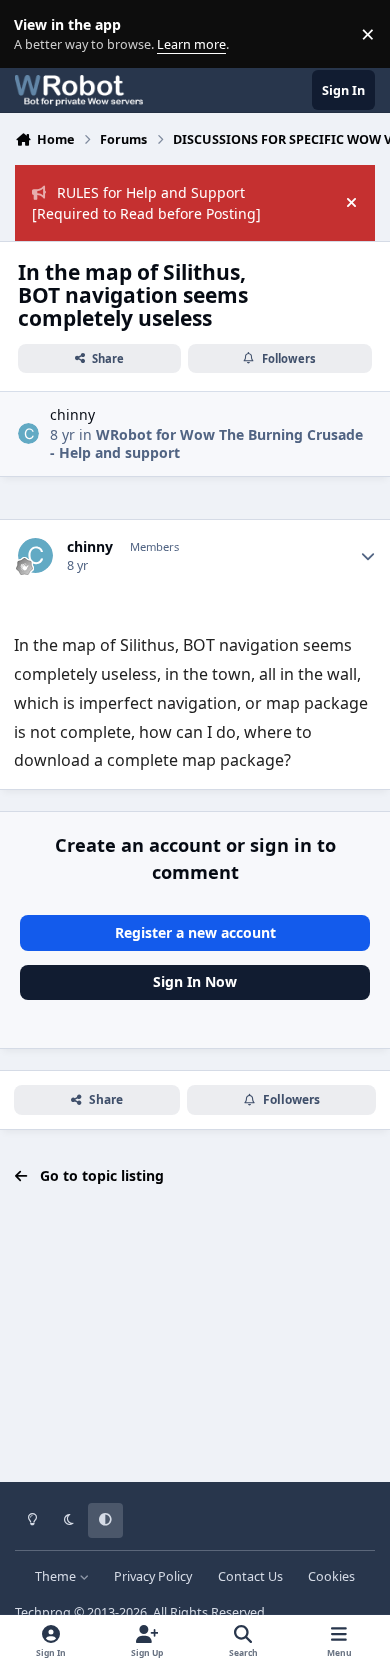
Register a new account (195, 932)
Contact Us (250, 1576)
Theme (57, 1576)
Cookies (331, 1576)
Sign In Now (195, 981)
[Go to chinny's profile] (28, 433)
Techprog (43, 1612)
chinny (72, 414)
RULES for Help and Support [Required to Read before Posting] (146, 203)
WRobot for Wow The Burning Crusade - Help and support (206, 443)
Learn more (38, 34)
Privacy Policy (153, 1576)
